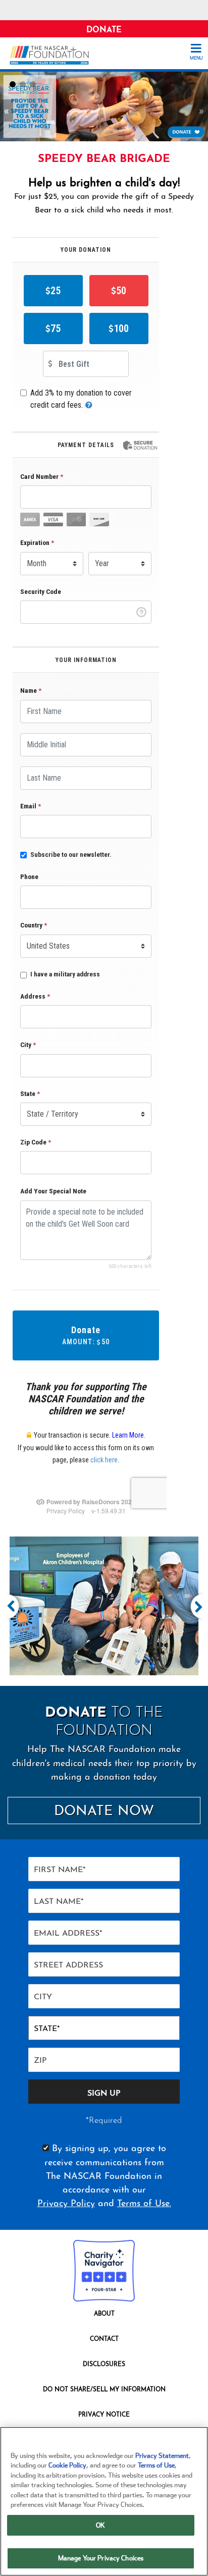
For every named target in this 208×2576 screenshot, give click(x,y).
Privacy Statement (162, 2456)
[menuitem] (104, 2316)
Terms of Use (156, 2465)
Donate (104, 30)
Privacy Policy (66, 2204)
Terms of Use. (144, 2204)
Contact (104, 2339)
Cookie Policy (67, 2465)
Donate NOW (104, 1812)
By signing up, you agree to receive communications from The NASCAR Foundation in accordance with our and (104, 2177)
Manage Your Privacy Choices (101, 2558)
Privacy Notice (104, 2415)
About (104, 2314)
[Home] (53, 55)
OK (100, 2525)
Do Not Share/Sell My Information (104, 2390)
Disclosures (104, 2365)
